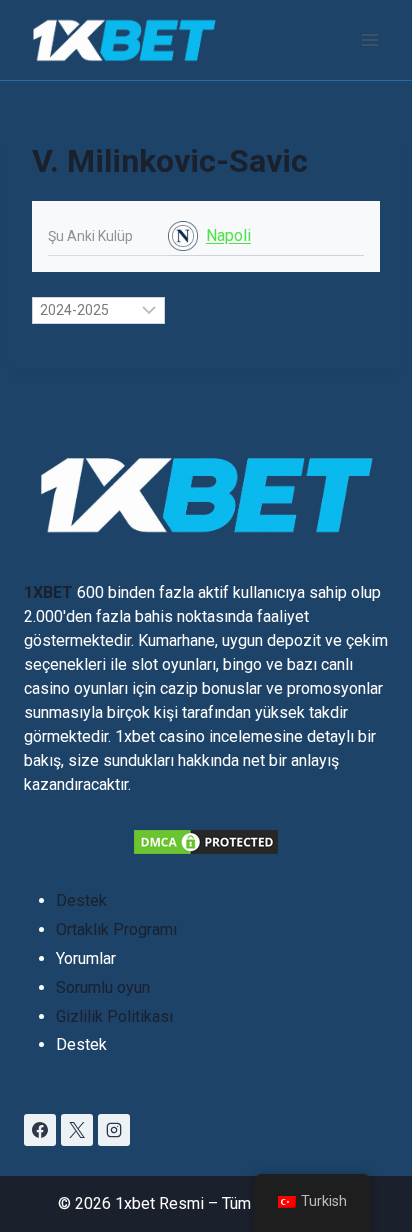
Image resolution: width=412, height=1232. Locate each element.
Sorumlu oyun (103, 987)
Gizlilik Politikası (114, 1016)
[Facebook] (40, 1130)
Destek (81, 900)
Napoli (228, 235)
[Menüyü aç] (369, 39)
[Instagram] (114, 1130)
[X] (77, 1130)
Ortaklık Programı (116, 929)
